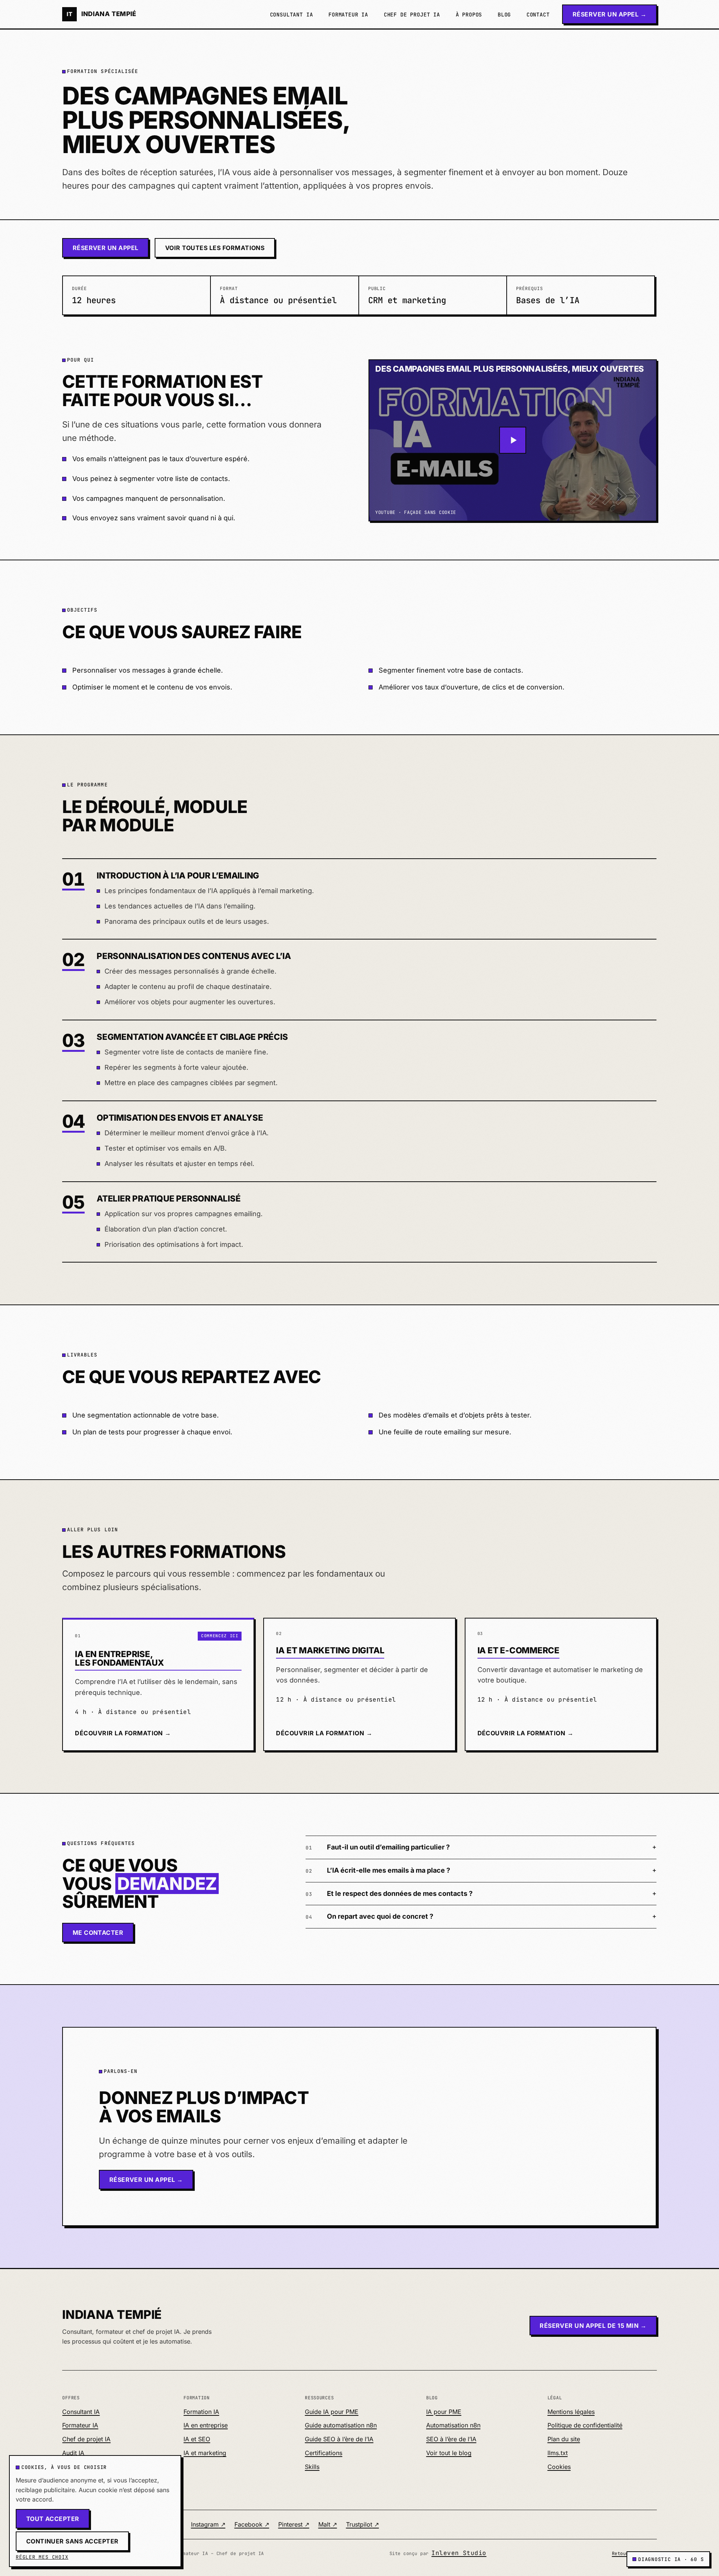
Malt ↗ (328, 2524)
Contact (538, 15)
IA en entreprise (206, 2425)
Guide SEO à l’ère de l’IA (339, 2439)
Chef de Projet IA (412, 15)
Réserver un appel (106, 248)
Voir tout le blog (449, 2453)
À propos (469, 15)
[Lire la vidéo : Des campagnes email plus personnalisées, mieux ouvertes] (513, 441)
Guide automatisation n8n (341, 2425)
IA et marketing (205, 2453)
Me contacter (98, 1933)
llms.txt (558, 2453)
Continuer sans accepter (72, 2541)
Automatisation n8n (453, 2425)
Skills (312, 2467)
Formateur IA (348, 15)
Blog (504, 15)
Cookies (559, 2467)
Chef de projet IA (86, 2439)
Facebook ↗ (252, 2524)
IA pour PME (444, 2412)
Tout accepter (53, 2519)
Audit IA (73, 2453)
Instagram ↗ (208, 2524)
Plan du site (564, 2439)
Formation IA (201, 2412)
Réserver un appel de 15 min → (593, 2326)
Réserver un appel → (609, 14)
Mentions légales (571, 2412)
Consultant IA (292, 15)
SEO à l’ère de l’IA (451, 2439)
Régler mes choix (42, 2557)
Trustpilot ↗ (362, 2524)
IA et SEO (197, 2439)
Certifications (324, 2453)
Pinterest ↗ (294, 2524)
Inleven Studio (459, 2553)
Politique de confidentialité (585, 2425)
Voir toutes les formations (215, 248)
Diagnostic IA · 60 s (671, 2559)
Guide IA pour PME (332, 2412)
